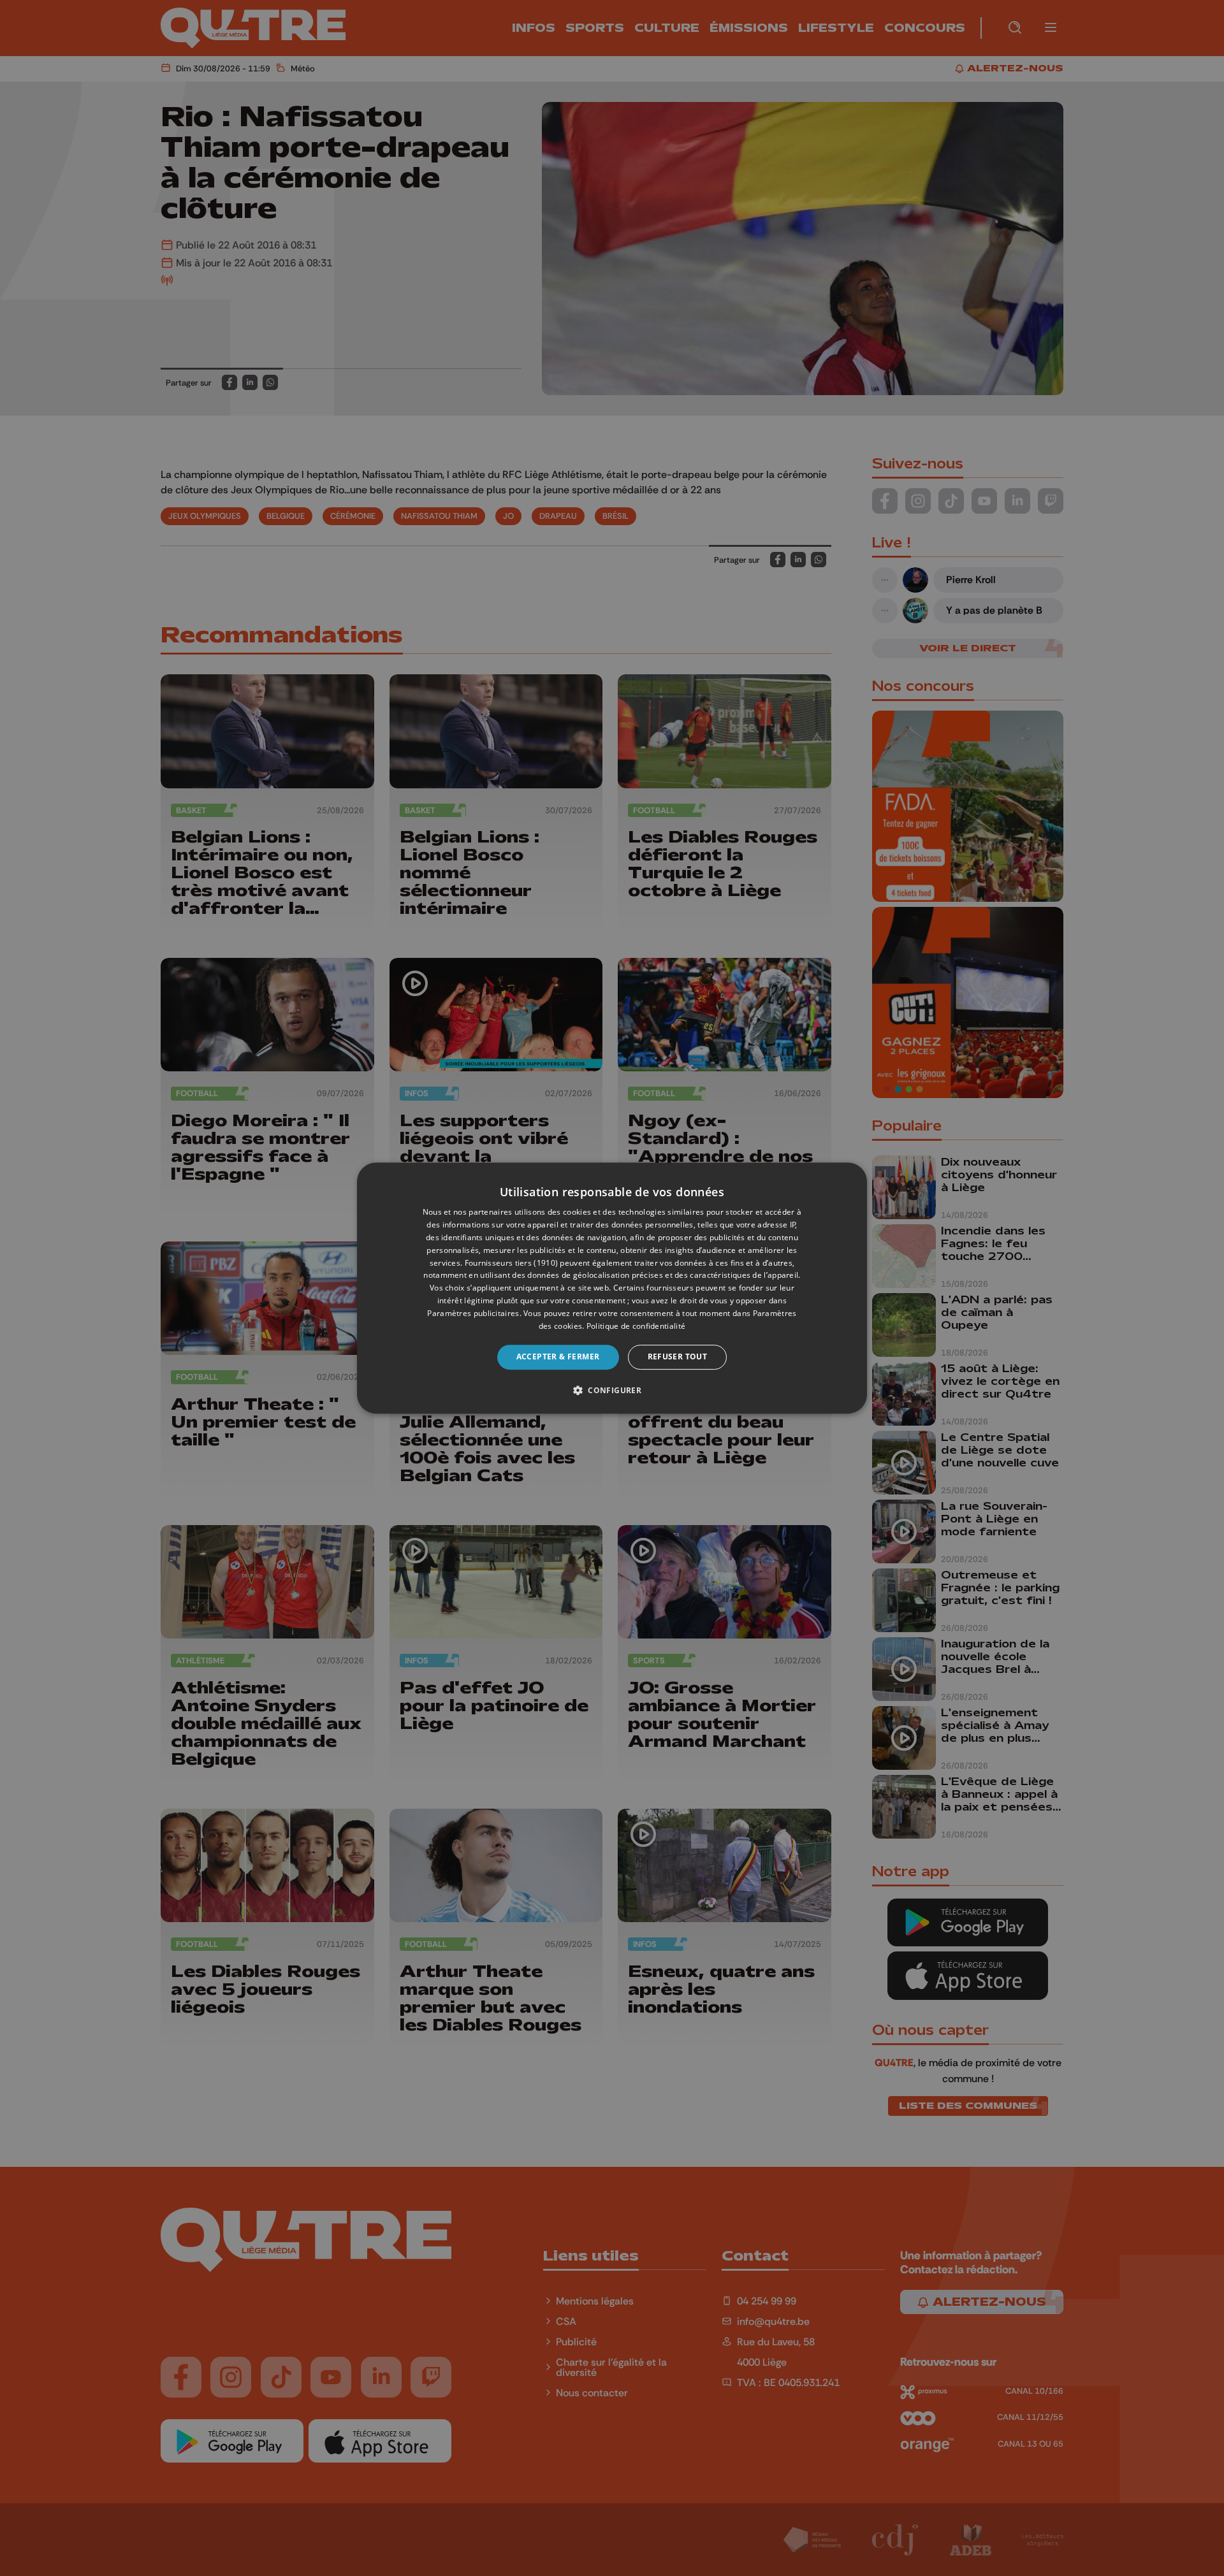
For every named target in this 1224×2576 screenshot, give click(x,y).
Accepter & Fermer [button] (558, 1357)
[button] (612, 1390)
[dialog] (612, 1288)
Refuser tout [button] (678, 1357)
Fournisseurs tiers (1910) (512, 1263)
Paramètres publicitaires (473, 1313)
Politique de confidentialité (636, 1326)
